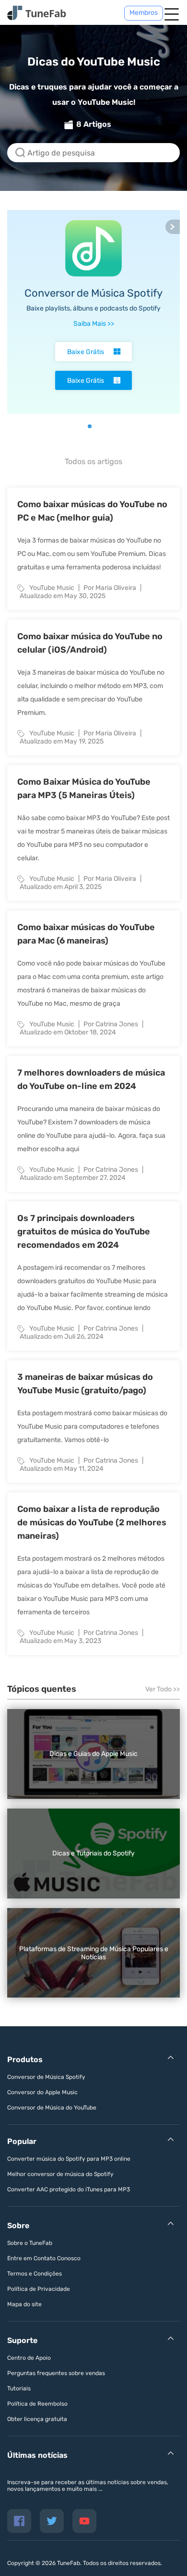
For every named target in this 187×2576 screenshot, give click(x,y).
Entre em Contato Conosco (44, 2258)
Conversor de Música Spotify (93, 293)
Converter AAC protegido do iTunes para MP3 (69, 2189)
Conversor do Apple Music (42, 2092)
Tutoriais (19, 2388)
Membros (144, 13)
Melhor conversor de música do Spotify (60, 2174)
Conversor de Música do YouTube (52, 2108)
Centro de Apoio (29, 2358)
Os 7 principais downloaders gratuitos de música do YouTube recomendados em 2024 (84, 1232)
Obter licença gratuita (37, 2419)
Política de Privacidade (39, 2289)
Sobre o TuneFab (30, 2243)
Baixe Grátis (86, 352)
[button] (82, 426)
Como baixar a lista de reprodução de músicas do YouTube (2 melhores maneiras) (92, 1522)
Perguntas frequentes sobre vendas (56, 2373)
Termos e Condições (35, 2274)
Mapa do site (24, 2304)
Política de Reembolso (37, 2404)
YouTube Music (53, 588)
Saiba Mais (94, 324)
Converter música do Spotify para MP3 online (69, 2159)
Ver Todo (163, 1689)
